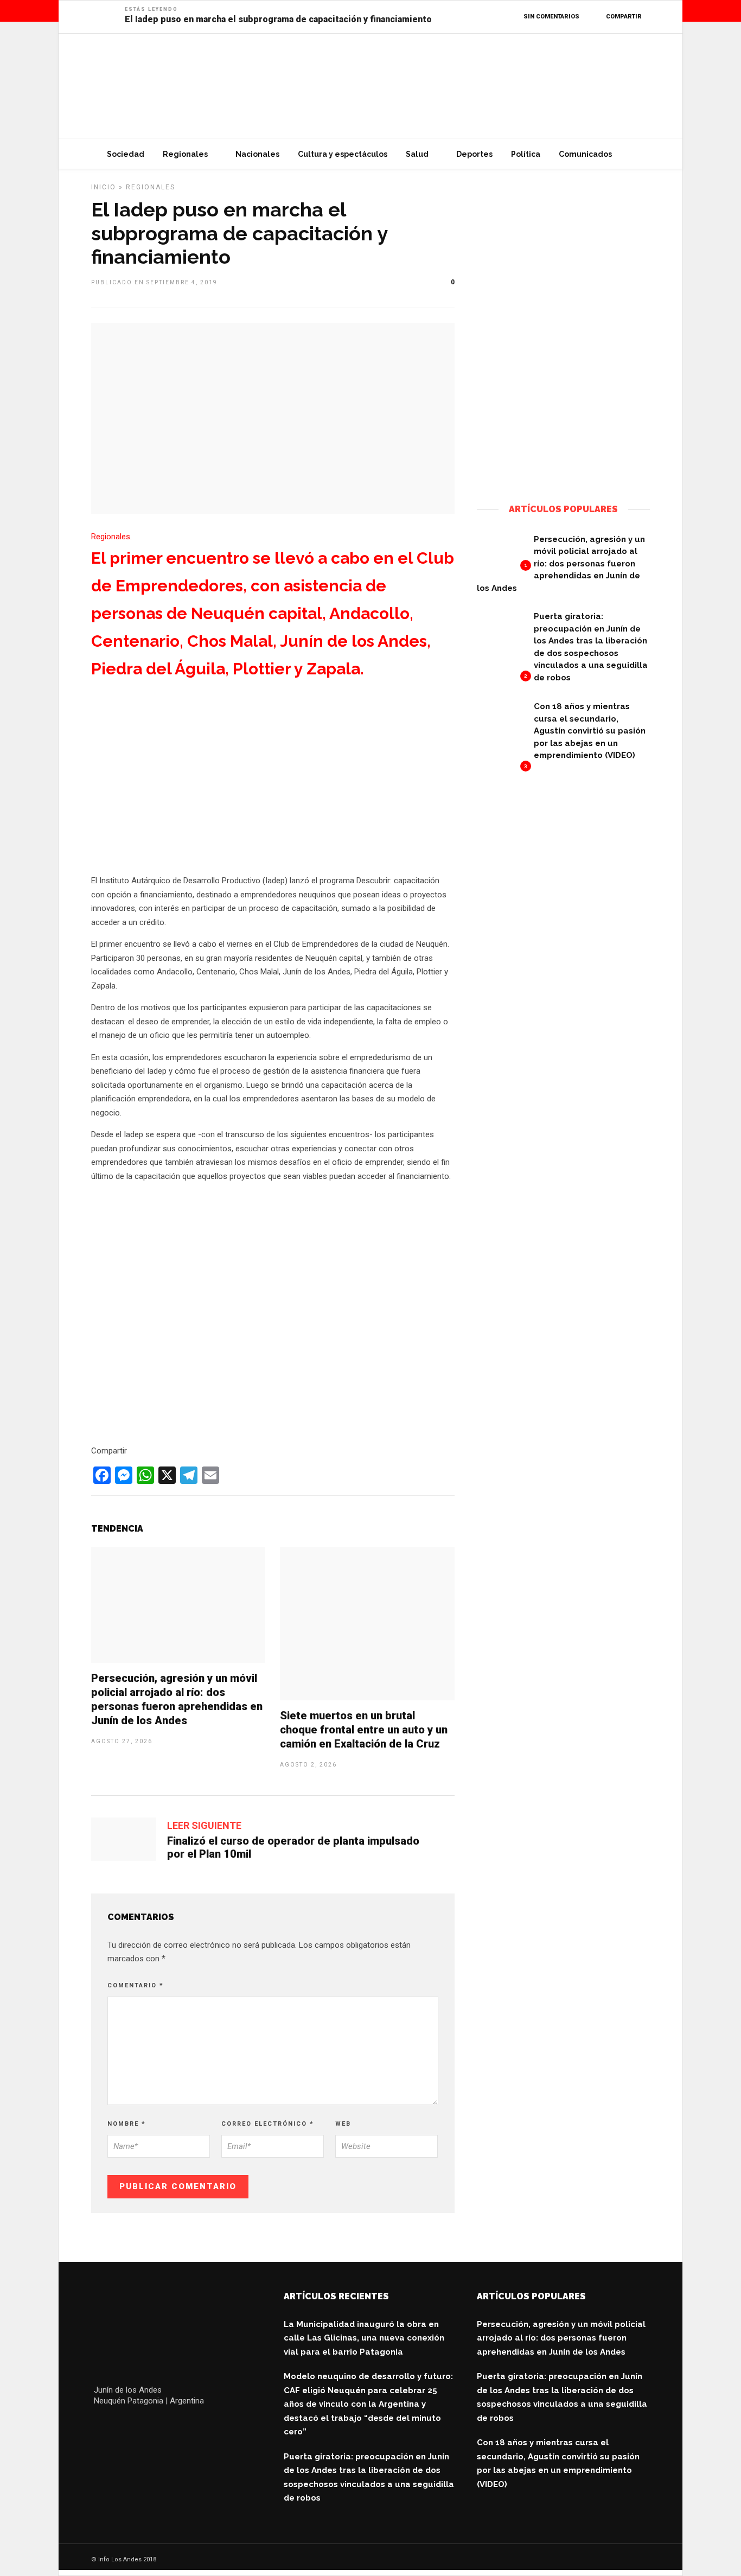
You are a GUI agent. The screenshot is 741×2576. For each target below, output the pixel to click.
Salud (417, 154)
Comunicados (585, 154)
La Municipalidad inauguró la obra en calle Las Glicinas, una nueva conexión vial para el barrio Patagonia (364, 2338)
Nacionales (257, 154)
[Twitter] (125, 2427)
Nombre (127, 2124)
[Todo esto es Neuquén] (563, 473)
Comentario (136, 1985)
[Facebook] (102, 2427)
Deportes (474, 154)
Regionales (185, 154)
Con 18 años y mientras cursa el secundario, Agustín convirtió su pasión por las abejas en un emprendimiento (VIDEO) (590, 731)
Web (343, 2124)
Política (526, 154)
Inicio (104, 187)
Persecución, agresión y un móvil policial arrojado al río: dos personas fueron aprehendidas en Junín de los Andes (561, 564)
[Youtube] (148, 2427)
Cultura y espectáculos (343, 154)
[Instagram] (172, 2427)
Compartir (624, 17)
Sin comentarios (551, 17)
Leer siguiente (204, 1825)
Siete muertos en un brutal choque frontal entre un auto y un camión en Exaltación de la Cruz (364, 1730)
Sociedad (126, 154)
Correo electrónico (268, 2124)
